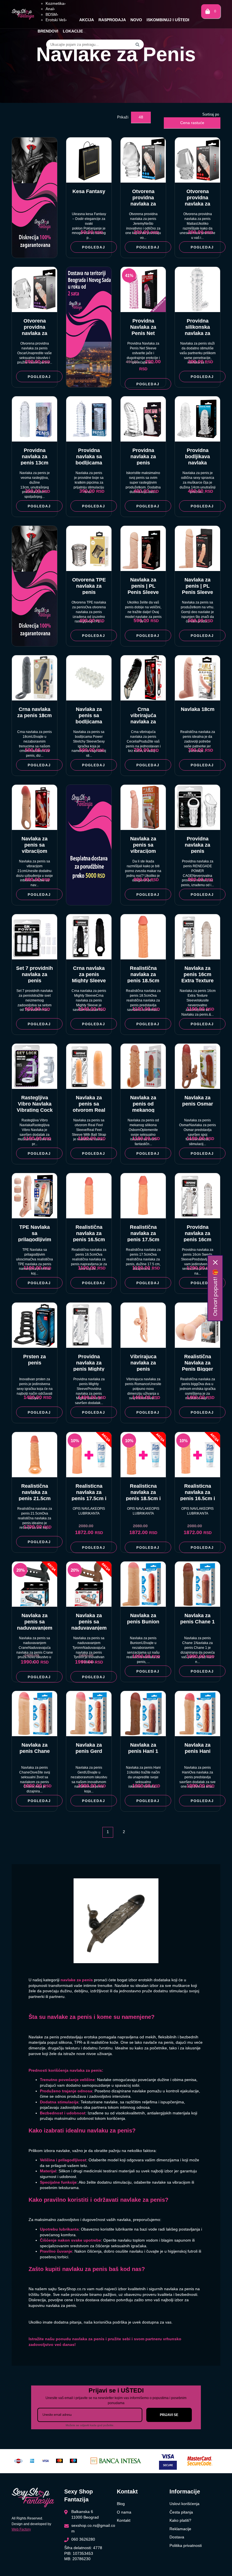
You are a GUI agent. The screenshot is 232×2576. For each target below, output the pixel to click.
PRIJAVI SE (169, 2415)
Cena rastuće (192, 123)
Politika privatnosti (186, 2545)
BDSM (52, 14)
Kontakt (124, 2520)
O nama (124, 2512)
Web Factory (21, 2529)
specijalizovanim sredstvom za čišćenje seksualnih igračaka (93, 2246)
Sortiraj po (211, 114)
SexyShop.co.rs (72, 2289)
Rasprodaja (112, 20)
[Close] (215, 1262)
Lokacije (73, 31)
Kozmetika (56, 3)
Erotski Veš (56, 20)
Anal (50, 9)
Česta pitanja (181, 2512)
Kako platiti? (180, 2520)
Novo (136, 20)
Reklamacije (180, 2529)
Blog (121, 2504)
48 (141, 117)
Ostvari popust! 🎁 (215, 1293)
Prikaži (123, 117)
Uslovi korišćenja (184, 2504)
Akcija (87, 20)
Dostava (177, 2537)
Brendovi (48, 31)
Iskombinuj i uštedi (168, 20)
